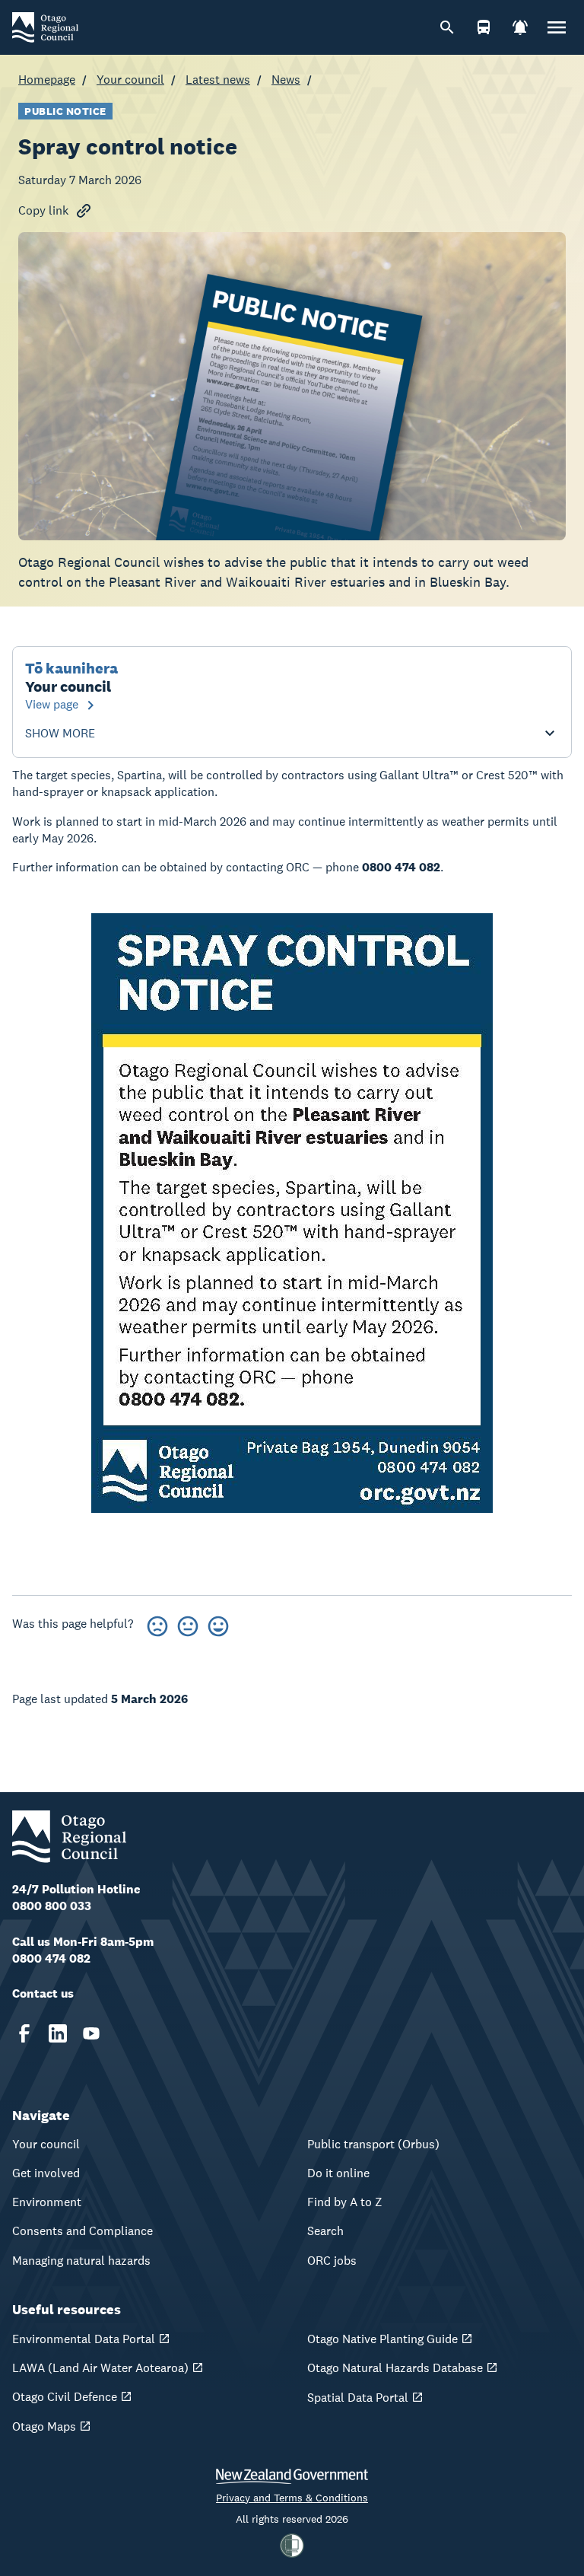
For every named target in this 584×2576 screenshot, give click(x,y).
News (286, 80)
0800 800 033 (52, 1906)
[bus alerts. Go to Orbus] (484, 27)
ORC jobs (332, 2261)
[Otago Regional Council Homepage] (45, 26)
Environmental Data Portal (84, 2339)
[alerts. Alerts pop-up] (520, 27)
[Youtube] (91, 2033)
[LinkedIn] (58, 2033)
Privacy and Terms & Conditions (292, 2498)
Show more (60, 734)
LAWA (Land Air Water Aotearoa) (100, 2368)
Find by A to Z (345, 2202)
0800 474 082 (51, 1958)
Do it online (338, 2173)
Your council (130, 80)
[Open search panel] (447, 27)
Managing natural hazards (81, 2261)
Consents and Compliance (83, 2231)
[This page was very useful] (218, 1624)
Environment (47, 2202)
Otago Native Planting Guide (382, 2339)
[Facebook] (24, 2033)
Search (325, 2231)
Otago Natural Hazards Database (395, 2368)
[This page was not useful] (157, 1624)
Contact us (43, 1993)
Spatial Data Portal (358, 2398)
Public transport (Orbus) (373, 2144)
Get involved (46, 2173)
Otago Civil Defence (65, 2397)
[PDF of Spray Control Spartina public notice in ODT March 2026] (292, 1213)
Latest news (218, 80)
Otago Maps (44, 2426)
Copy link (43, 210)
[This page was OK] (188, 1624)
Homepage (47, 80)
